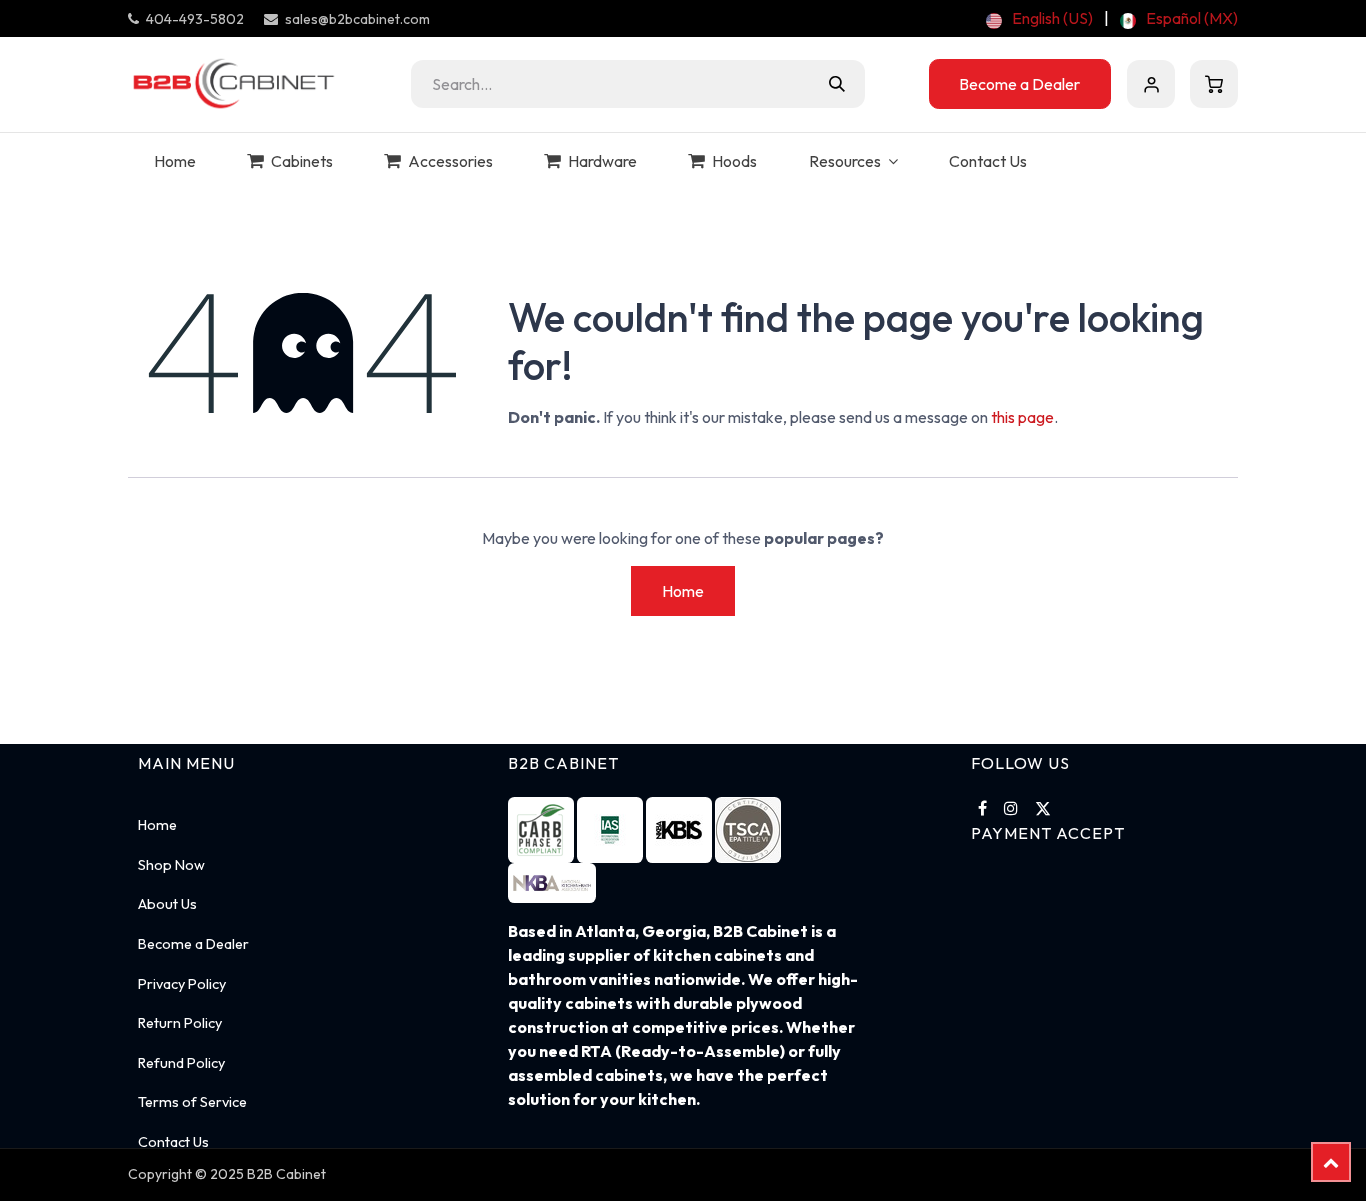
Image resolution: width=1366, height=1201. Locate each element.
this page (1022, 417)
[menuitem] (1039, 18)
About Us (167, 904)
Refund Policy (181, 1063)
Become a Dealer (1019, 84)
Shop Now (171, 865)
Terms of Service (192, 1102)
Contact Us (173, 1142)
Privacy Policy (182, 984)
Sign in (1151, 84)
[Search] (837, 84)
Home (683, 591)
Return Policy (180, 1023)
